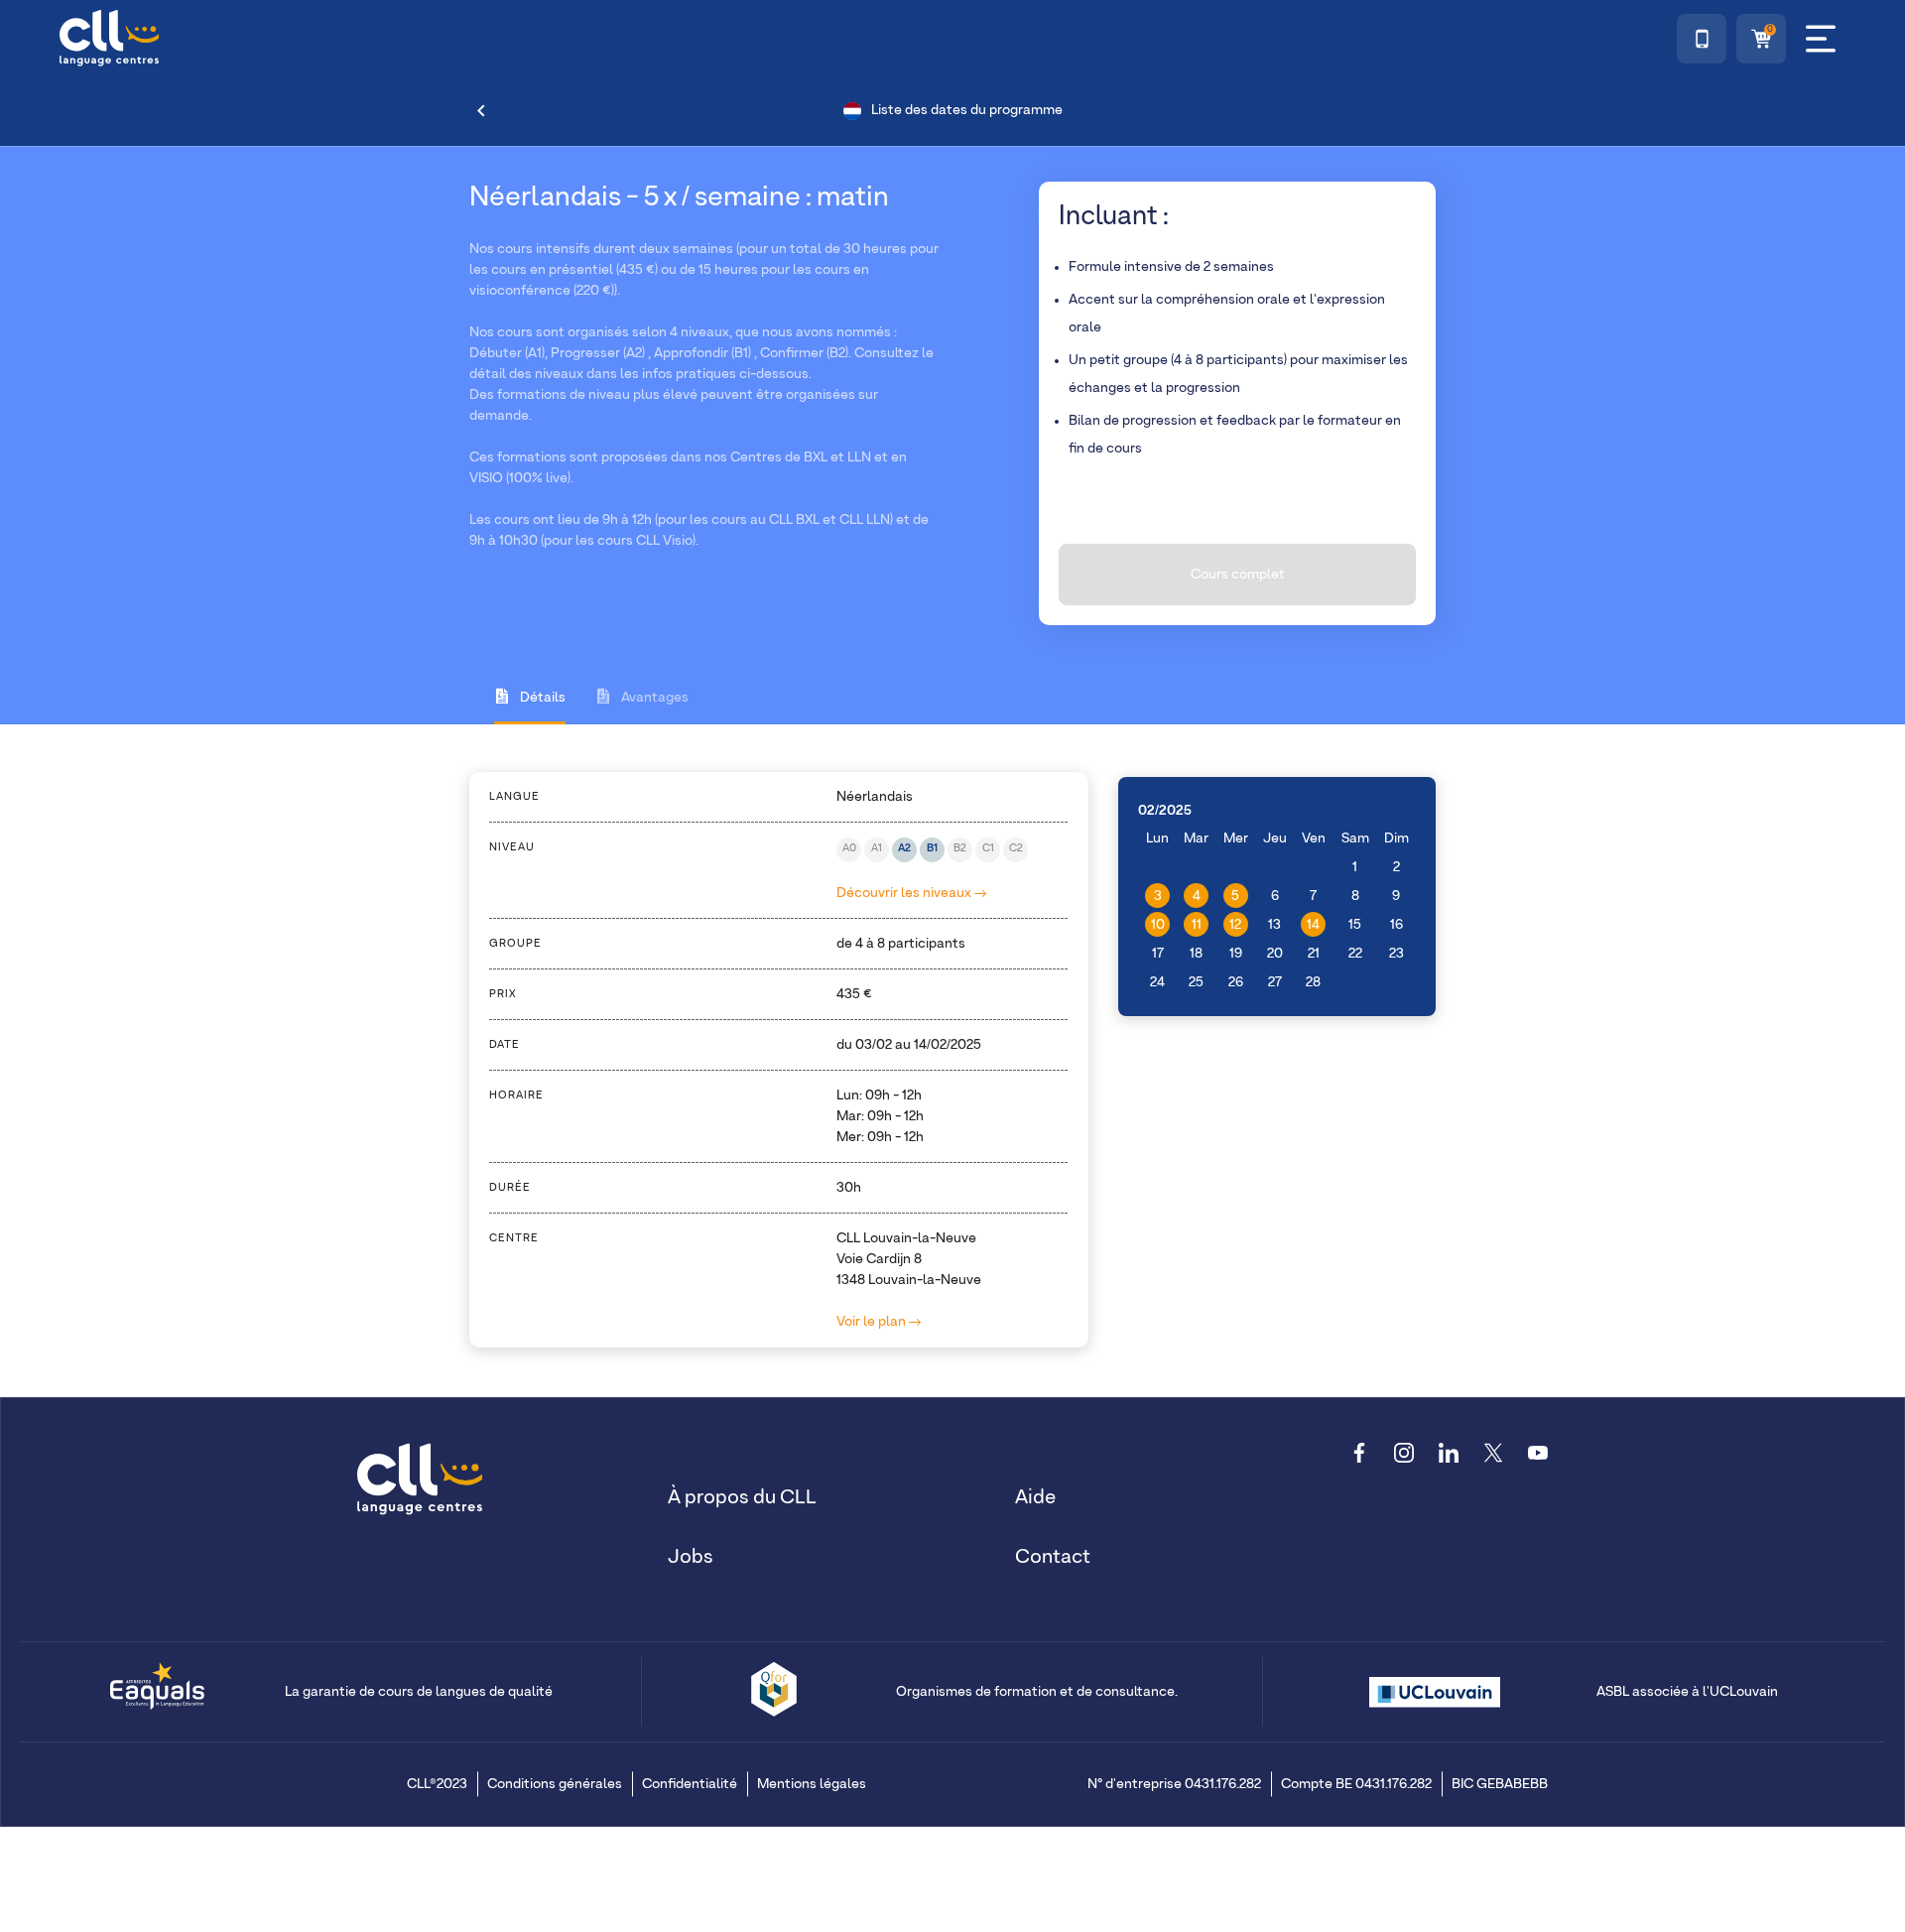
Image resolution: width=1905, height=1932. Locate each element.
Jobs (691, 1557)
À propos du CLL (742, 1497)
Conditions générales (555, 1784)
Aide (1035, 1497)
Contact (1053, 1557)
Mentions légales (812, 1784)
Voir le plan (873, 1322)
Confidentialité (690, 1784)
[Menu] (1821, 39)
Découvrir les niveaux (905, 893)
